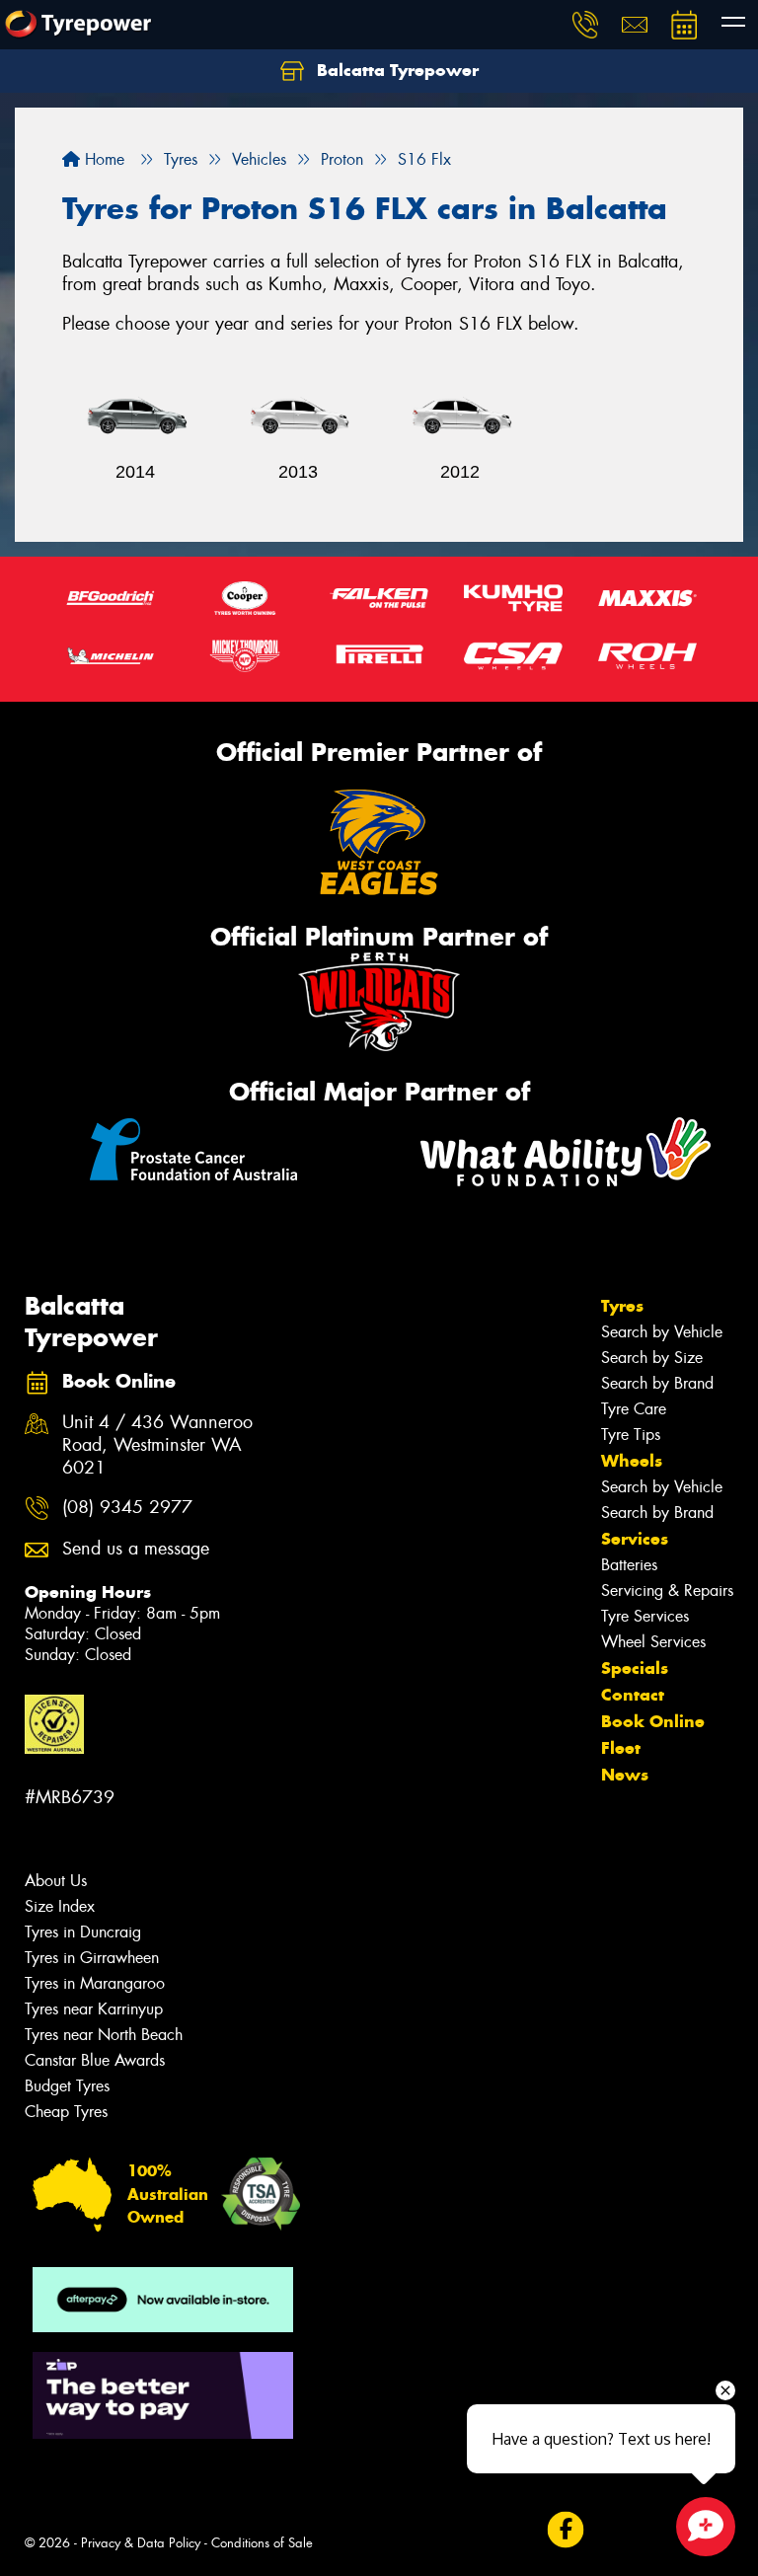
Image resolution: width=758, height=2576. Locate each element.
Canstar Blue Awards (95, 2060)
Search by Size (652, 1358)
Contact (633, 1695)
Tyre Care (634, 1409)
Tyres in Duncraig (83, 1932)
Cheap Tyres (66, 2112)
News (625, 1775)
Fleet (621, 1748)
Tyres (622, 1306)
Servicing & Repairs (667, 1591)
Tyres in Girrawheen (92, 1958)
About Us (56, 1881)
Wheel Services (653, 1642)
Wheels (632, 1461)
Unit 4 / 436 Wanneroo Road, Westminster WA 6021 (157, 1445)
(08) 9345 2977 (127, 1508)
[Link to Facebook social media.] (565, 2529)
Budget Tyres (67, 2086)
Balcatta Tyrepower (395, 70)
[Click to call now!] (585, 25)
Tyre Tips (631, 1435)
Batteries (629, 1565)
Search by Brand (657, 1383)
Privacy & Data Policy (141, 2543)
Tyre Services (645, 1616)
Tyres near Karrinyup (94, 2009)
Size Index (60, 1906)
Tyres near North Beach (104, 2035)
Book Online (653, 1721)
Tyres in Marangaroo (95, 1983)
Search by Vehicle (662, 1332)
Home (102, 159)
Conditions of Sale (262, 2543)
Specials (635, 1668)
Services (635, 1539)
